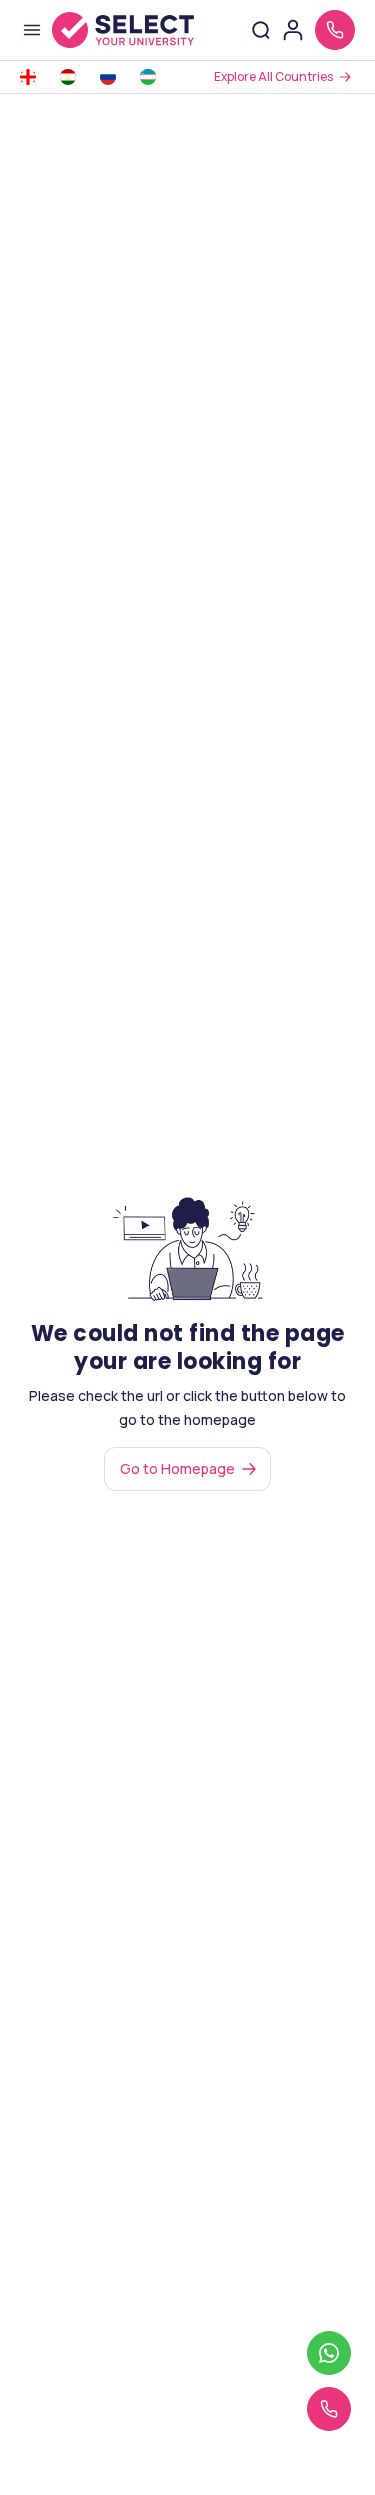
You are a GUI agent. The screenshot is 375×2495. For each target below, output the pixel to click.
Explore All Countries (273, 76)
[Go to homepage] (123, 30)
